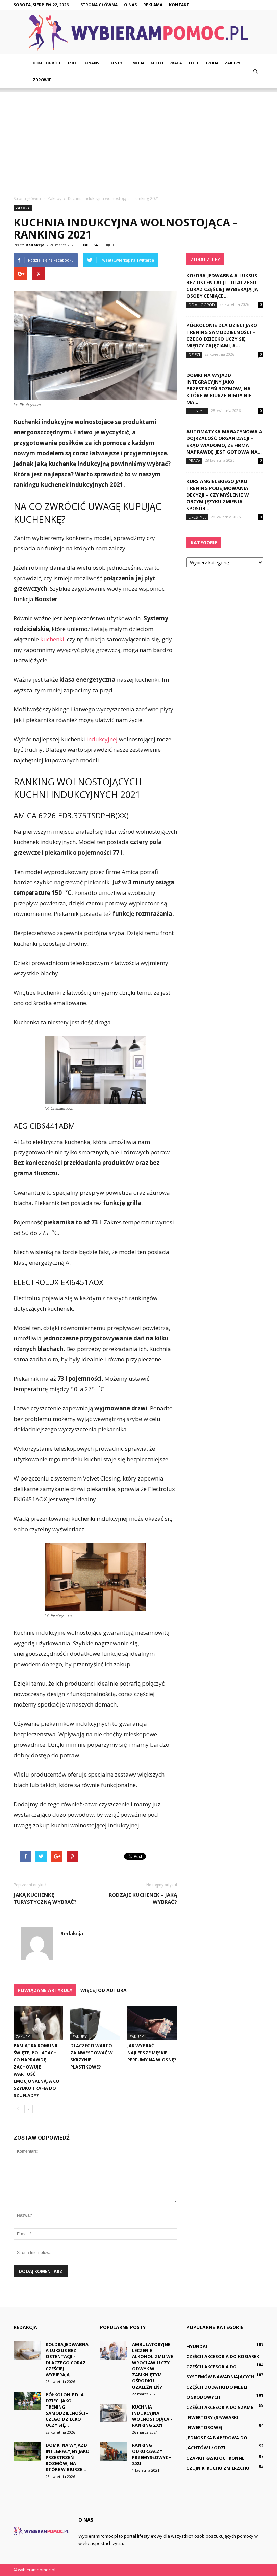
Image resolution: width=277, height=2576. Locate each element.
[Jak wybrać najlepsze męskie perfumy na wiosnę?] (152, 2023)
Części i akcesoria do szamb (220, 2407)
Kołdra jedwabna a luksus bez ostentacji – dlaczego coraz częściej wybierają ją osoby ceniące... (222, 286)
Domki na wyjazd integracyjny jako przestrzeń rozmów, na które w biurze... (68, 2457)
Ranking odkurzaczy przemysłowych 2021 (152, 2454)
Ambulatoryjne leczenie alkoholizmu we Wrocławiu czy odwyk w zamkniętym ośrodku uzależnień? (153, 2366)
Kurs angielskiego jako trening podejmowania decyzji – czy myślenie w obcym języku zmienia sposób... (218, 495)
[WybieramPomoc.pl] (138, 33)
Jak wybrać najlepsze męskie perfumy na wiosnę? (152, 2053)
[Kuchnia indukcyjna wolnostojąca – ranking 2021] (114, 2413)
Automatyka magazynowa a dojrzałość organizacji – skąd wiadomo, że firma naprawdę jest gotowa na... (224, 442)
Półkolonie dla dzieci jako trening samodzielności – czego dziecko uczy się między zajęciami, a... (222, 335)
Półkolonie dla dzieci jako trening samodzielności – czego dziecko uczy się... (67, 2410)
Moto (157, 63)
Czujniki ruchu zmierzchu (218, 2468)
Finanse (93, 63)
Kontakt (179, 5)
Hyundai (197, 2346)
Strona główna (99, 5)
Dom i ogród (46, 63)
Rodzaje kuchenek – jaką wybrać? (143, 1898)
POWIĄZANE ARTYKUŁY (45, 1990)
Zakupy (232, 63)
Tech (193, 63)
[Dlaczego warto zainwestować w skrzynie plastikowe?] (95, 2023)
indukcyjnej (102, 739)
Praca (176, 63)
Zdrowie (42, 80)
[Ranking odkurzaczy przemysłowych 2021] (114, 2451)
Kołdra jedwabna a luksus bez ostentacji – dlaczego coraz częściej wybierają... (67, 2359)
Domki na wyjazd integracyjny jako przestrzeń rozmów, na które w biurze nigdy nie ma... (219, 389)
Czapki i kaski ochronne (215, 2458)
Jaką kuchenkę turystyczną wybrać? (45, 1898)
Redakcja (35, 245)
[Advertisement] (138, 139)
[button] (255, 71)
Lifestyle (117, 63)
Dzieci (72, 63)
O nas (130, 5)
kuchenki (52, 639)
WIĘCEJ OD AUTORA (104, 1990)
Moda (138, 63)
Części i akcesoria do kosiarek (223, 2356)
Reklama (153, 5)
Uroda (211, 63)
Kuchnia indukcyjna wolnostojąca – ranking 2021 (152, 2416)
